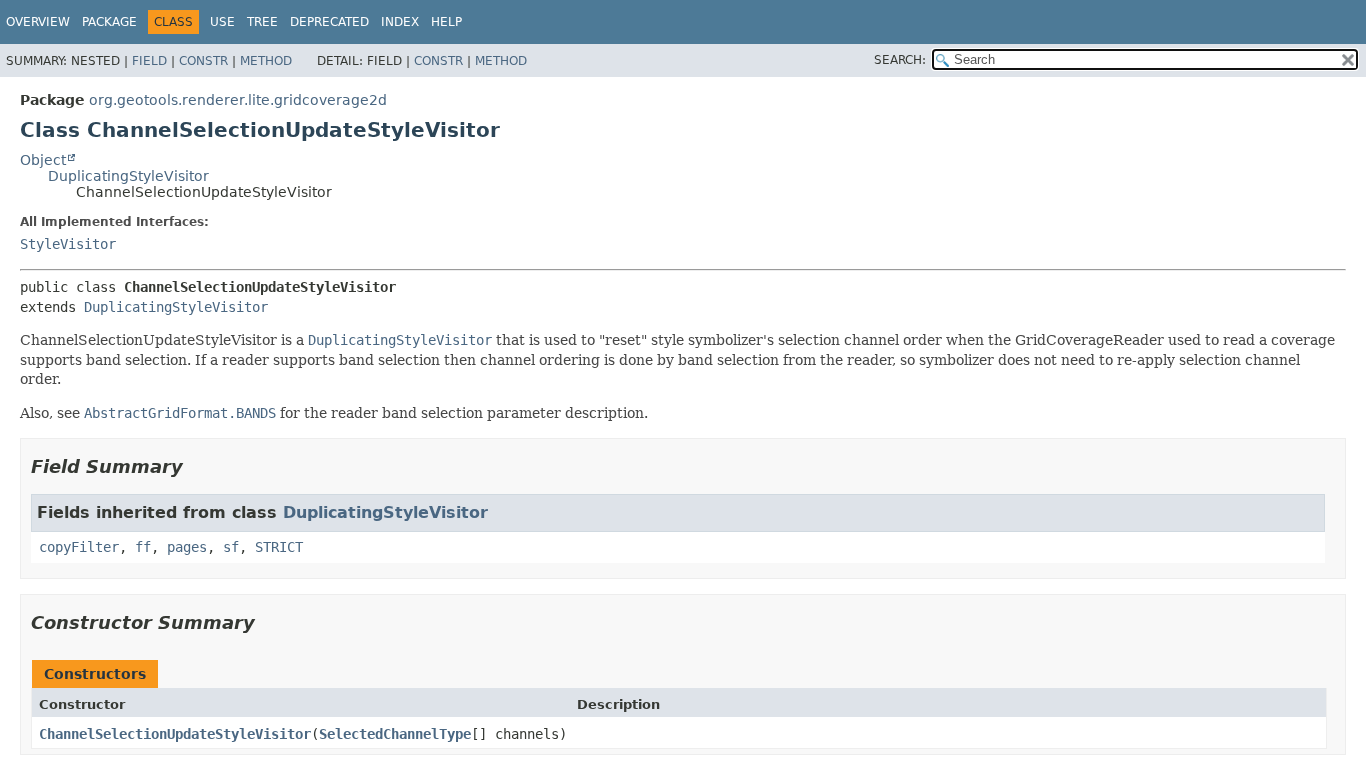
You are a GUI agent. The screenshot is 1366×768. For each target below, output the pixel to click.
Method (266, 61)
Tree (262, 22)
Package (109, 22)
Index (400, 22)
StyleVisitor (68, 244)
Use (222, 22)
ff (143, 547)
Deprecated (329, 22)
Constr (203, 61)
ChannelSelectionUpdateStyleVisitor (175, 734)
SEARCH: (900, 60)
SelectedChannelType (395, 734)
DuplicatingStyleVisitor (128, 176)
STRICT (279, 547)
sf (231, 547)
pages (187, 547)
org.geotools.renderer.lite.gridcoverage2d (238, 100)
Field (149, 61)
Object (43, 160)
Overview (38, 22)
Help (446, 22)
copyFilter (79, 547)
